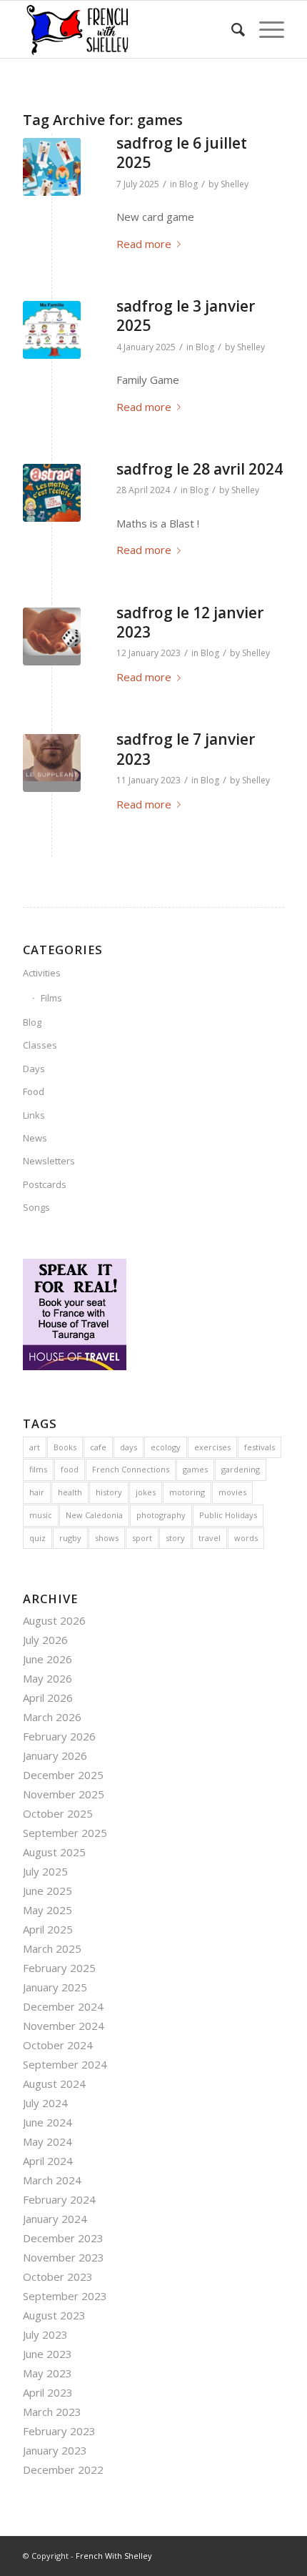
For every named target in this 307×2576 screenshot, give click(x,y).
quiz (37, 1538)
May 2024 (47, 2141)
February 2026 (59, 1736)
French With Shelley (114, 2556)
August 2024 (54, 2084)
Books (65, 1447)
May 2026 (47, 1678)
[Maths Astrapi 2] (52, 493)
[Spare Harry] (52, 763)
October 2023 (58, 2277)
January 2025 (55, 1987)
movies (232, 1492)
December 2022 (63, 2470)
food (70, 1469)
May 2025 (47, 1910)
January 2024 (55, 2219)
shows (107, 1538)
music (41, 1515)
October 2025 (58, 1813)
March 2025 (52, 1948)
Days (34, 1069)
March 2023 (52, 2412)
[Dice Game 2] (52, 636)
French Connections (131, 1469)
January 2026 (55, 1755)
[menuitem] (231, 29)
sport (142, 1538)
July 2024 (45, 2103)
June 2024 (47, 2122)
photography (161, 1515)
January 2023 (55, 2450)
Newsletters (49, 1161)
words (246, 1538)
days (129, 1447)
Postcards (45, 1184)
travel (210, 1538)
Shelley (235, 184)
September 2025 (65, 1833)
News (35, 1138)
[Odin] (52, 167)
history (109, 1492)
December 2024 (63, 2006)
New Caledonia (94, 1515)
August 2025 (54, 1852)
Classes (40, 1045)
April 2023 (48, 2392)
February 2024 (59, 2199)
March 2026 (52, 1717)
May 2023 (47, 2373)
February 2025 (59, 1968)
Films (51, 998)
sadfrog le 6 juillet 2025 (182, 153)
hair (37, 1492)
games (195, 1469)
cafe (98, 1447)
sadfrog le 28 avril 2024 (200, 469)
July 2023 (45, 2334)
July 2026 (45, 1640)
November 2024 (64, 2026)
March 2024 (52, 2180)
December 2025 (63, 1775)
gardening (241, 1469)
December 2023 (63, 2238)
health (70, 1492)
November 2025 (64, 1794)
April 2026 (48, 1698)
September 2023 (65, 2296)
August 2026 (54, 1620)
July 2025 (45, 1871)
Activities (42, 973)
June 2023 (47, 2354)
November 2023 (64, 2257)
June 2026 (47, 1659)
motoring (187, 1492)
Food (34, 1091)
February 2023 (59, 2431)
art (35, 1447)
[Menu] (265, 29)
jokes (146, 1492)
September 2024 (65, 2064)
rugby (70, 1538)
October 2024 (58, 2045)
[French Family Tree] (52, 330)
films (38, 1469)
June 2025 (47, 1891)
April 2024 (48, 2161)
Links (34, 1115)
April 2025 (48, 1929)
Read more (144, 244)
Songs (36, 1207)
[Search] (231, 29)
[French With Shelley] (127, 29)
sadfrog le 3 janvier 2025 (186, 316)
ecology (166, 1447)
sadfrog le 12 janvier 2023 (190, 622)
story (175, 1538)
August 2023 (54, 2315)
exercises (212, 1447)
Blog (188, 184)
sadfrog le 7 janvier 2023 (186, 749)
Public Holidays (228, 1515)
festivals (260, 1447)
